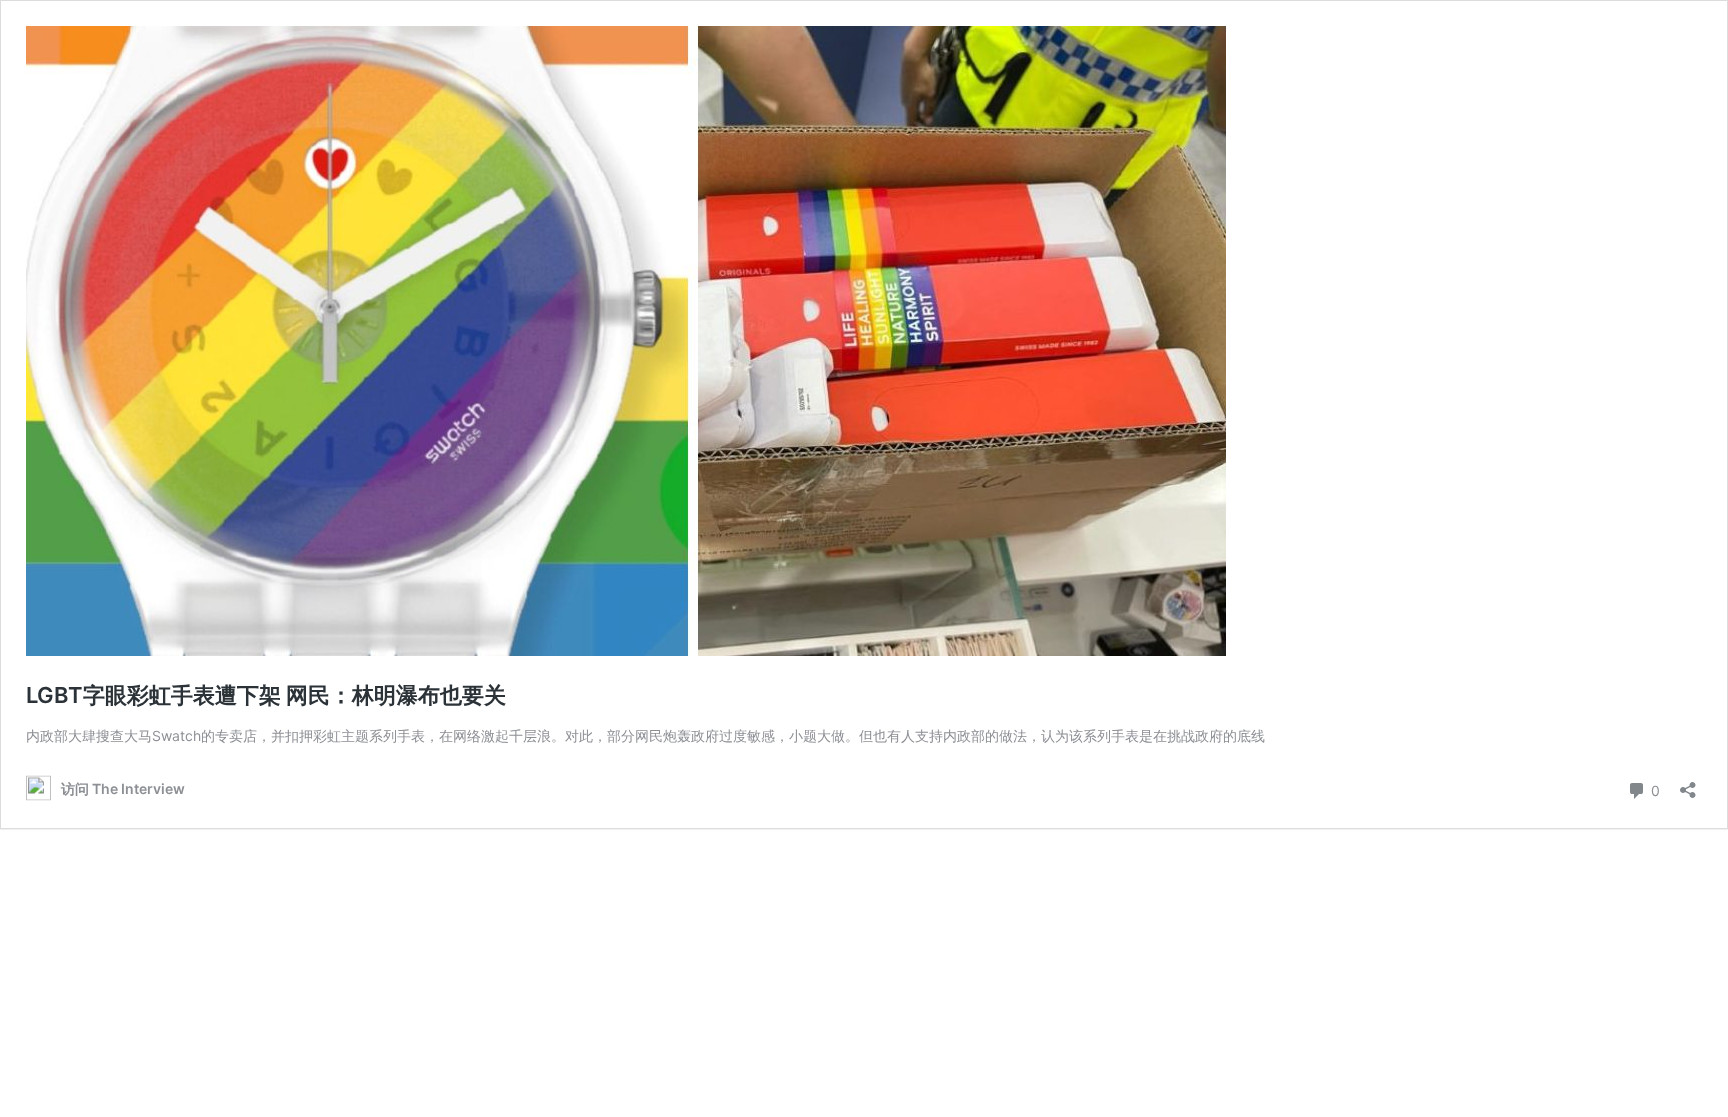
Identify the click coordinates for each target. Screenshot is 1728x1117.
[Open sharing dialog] (1688, 783)
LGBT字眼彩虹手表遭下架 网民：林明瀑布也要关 (266, 695)
